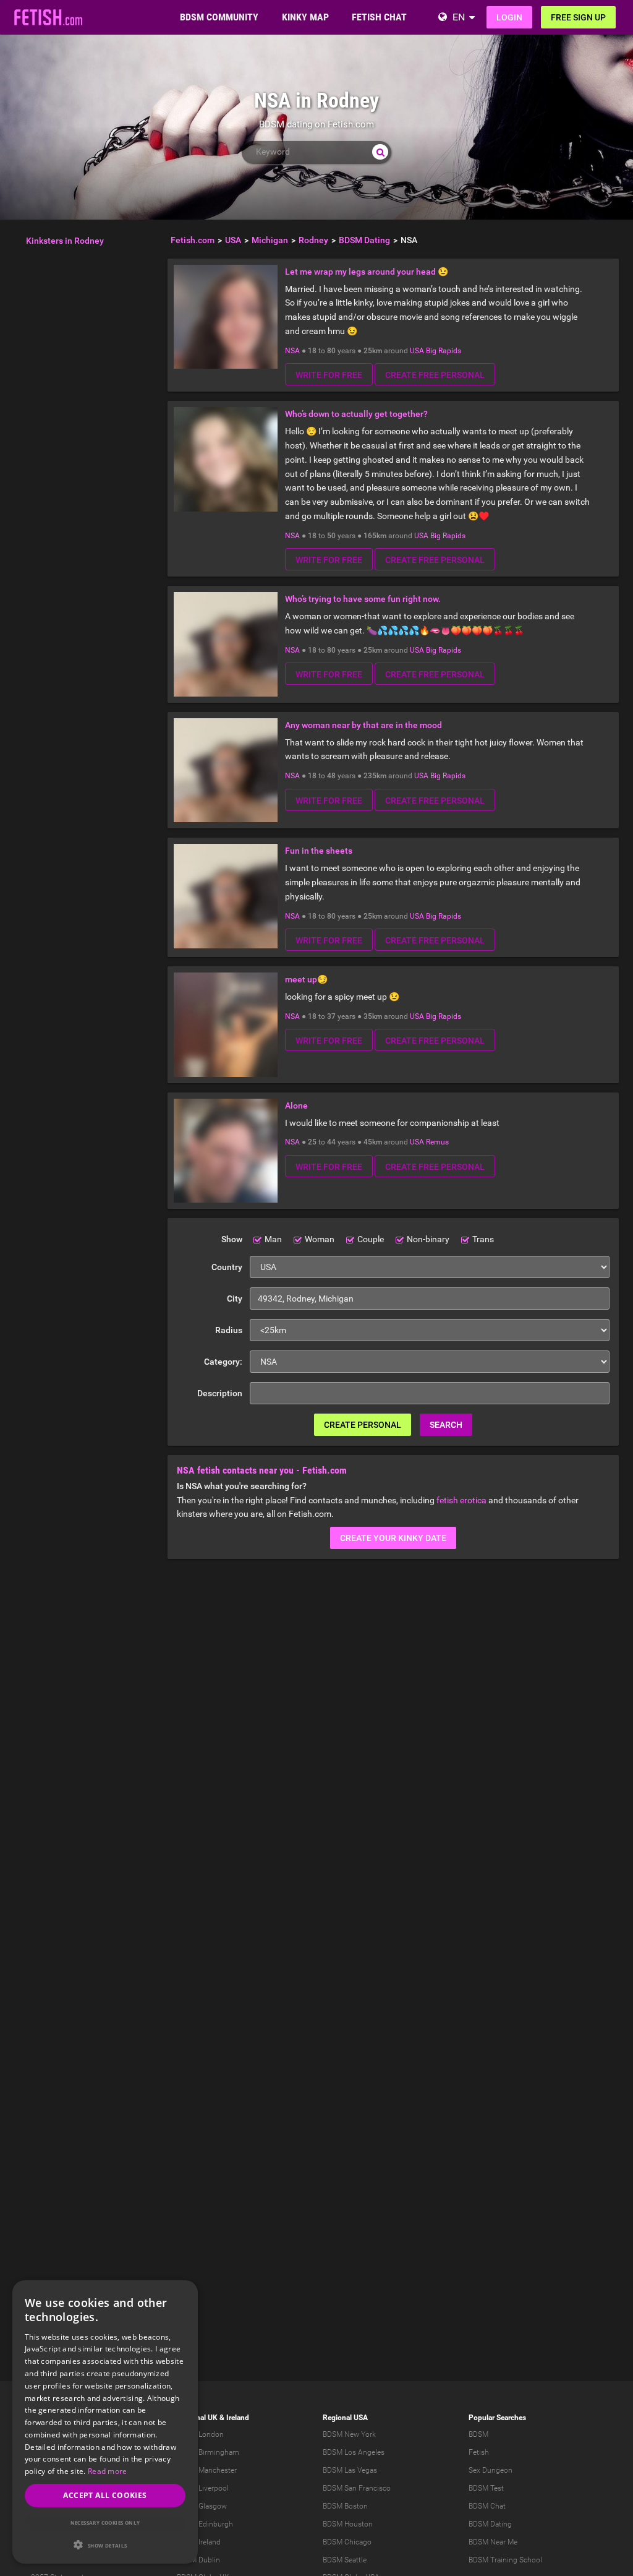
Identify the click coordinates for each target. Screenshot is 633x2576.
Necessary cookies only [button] (105, 2522)
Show (232, 1239)
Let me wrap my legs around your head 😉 (367, 272)
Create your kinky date (393, 1538)
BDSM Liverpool (203, 2488)
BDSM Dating (490, 2524)
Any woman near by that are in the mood (363, 725)
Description (220, 1393)
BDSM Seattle (345, 2560)
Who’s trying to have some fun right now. (363, 599)
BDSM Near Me (493, 2542)
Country (227, 1267)
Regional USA (345, 2418)
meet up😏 (306, 979)
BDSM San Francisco (357, 2488)
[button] (105, 2545)
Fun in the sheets (319, 851)
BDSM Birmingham (208, 2452)
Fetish (479, 2452)
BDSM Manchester (207, 2470)
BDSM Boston (345, 2506)
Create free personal (435, 375)
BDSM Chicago (347, 2542)
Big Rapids (444, 351)
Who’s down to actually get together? (356, 414)
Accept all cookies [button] (105, 2495)
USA (417, 351)
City (235, 1299)
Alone (296, 1106)
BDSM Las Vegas (350, 2470)
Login (509, 17)
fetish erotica (461, 1500)
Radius (229, 1330)
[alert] (105, 2422)
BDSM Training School (505, 2560)
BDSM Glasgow (202, 2506)
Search (446, 1425)
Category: (223, 1362)
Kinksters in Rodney (65, 241)
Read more (108, 2471)
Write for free (329, 375)
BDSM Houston (348, 2524)
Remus (437, 1142)
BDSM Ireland (199, 2542)
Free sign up (578, 17)
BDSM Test (486, 2488)
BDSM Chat (487, 2506)
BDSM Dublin (198, 2560)
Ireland (238, 2418)
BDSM (478, 2434)
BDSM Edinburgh (205, 2524)
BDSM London (200, 2434)
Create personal (363, 1425)
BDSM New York (349, 2434)
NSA (292, 351)
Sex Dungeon (491, 2470)
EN (459, 17)
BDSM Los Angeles (354, 2452)
